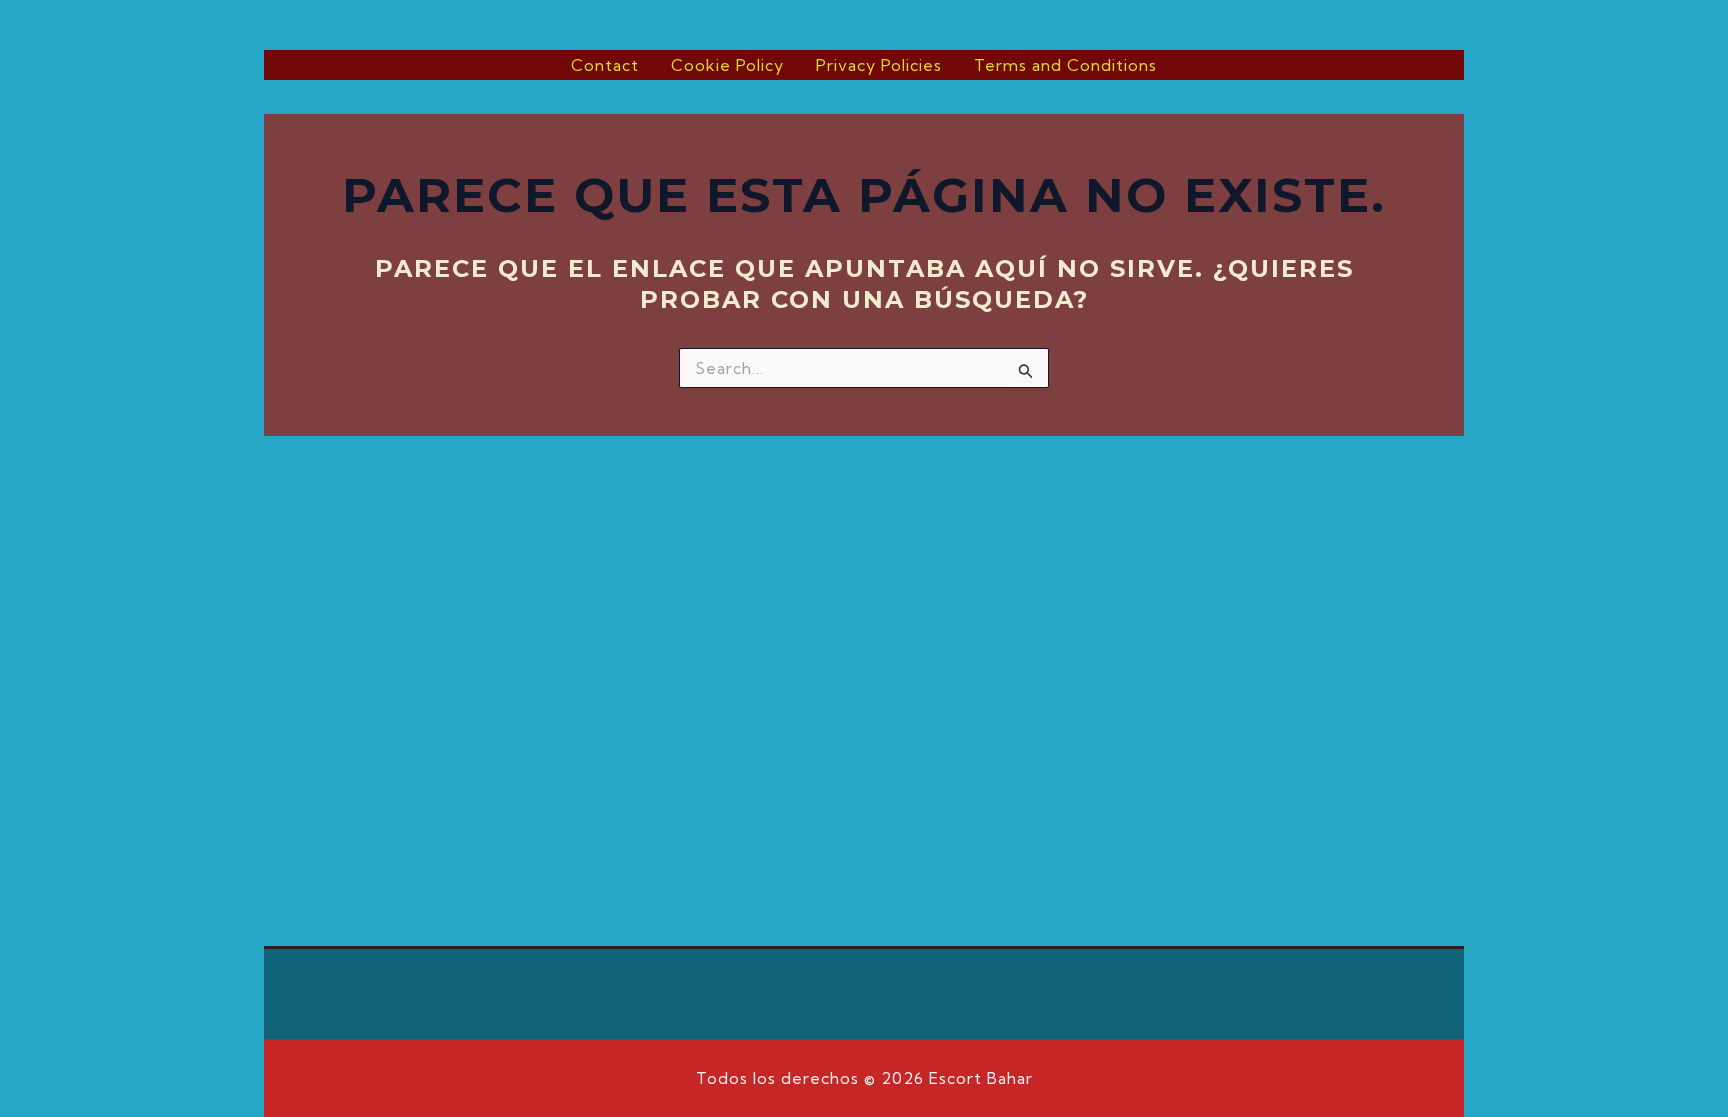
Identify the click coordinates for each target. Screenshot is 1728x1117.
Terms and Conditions (1065, 65)
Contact (605, 65)
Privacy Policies (879, 65)
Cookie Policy (727, 65)
